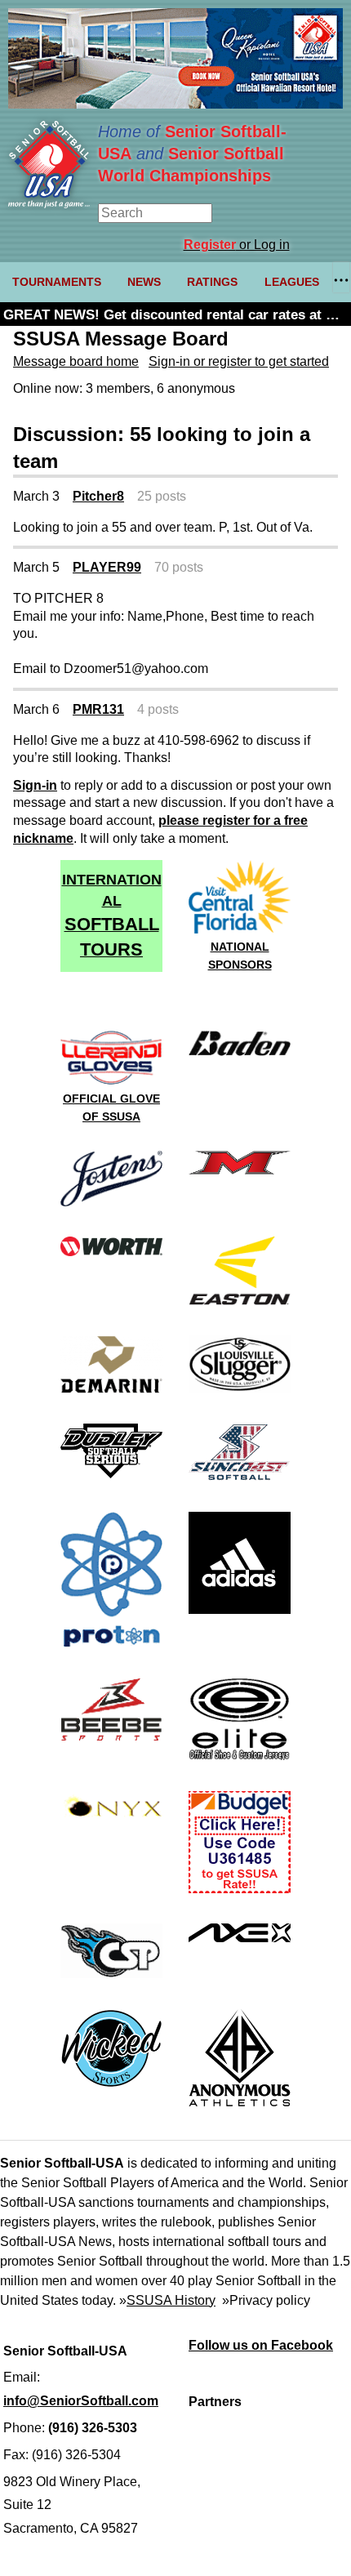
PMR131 (98, 709)
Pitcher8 (98, 496)
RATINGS (212, 282)
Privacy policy (270, 2300)
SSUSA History (171, 2300)
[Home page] (49, 204)
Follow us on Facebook (261, 2345)
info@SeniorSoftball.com (81, 2401)
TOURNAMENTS (57, 282)
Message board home (76, 361)
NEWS (144, 282)
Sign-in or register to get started (239, 361)
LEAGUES (292, 282)
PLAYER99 (107, 567)
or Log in (237, 245)
